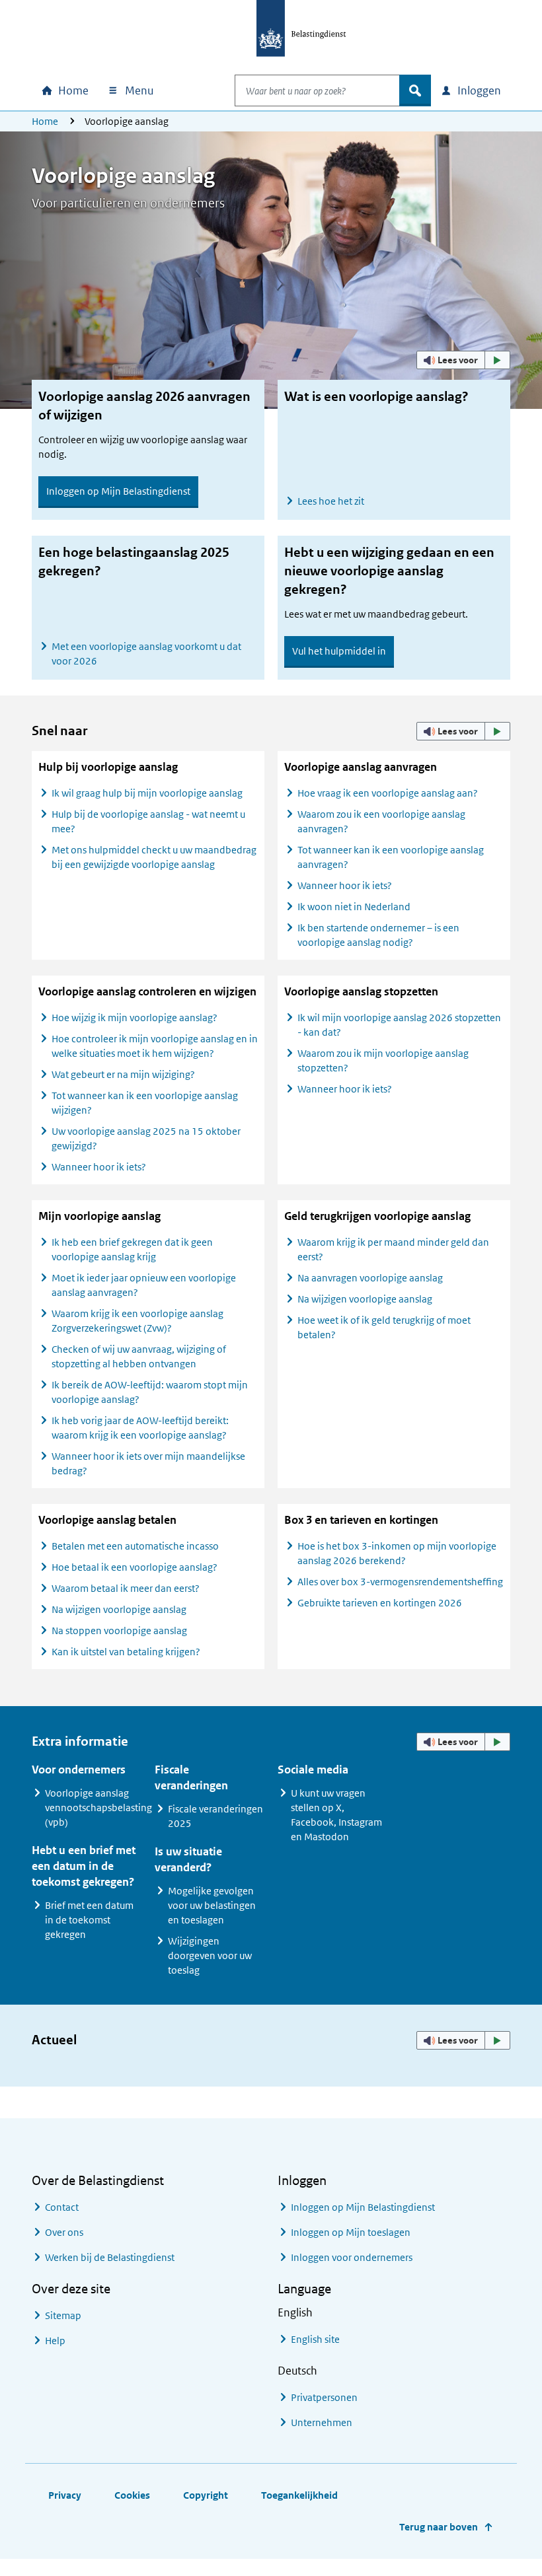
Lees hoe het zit (331, 501)
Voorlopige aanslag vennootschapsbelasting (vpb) (98, 1807)
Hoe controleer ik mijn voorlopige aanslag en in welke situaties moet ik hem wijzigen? (155, 1046)
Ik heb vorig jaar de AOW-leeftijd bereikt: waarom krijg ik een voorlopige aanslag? (140, 1428)
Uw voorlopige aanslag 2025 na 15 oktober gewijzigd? (146, 1138)
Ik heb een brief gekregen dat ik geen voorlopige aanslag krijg (132, 1249)
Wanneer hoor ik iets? (345, 885)
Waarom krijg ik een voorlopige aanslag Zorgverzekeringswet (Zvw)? (137, 1321)
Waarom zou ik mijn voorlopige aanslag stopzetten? (383, 1060)
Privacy (65, 2495)
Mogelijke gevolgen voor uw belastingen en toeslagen (212, 1905)
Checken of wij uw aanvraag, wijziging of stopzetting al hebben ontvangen (139, 1356)
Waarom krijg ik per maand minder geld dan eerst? (393, 1249)
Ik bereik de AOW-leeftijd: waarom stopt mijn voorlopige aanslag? (150, 1392)
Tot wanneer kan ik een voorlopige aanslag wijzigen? (145, 1103)
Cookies (132, 2495)
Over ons (64, 2232)
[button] (463, 360)
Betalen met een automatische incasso (135, 1546)
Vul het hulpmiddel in (339, 651)
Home (45, 121)
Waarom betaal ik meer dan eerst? (126, 1588)
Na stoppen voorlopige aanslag (119, 1630)
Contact (62, 2207)
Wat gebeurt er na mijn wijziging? (123, 1074)
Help (55, 2341)
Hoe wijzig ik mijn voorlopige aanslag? (135, 1018)
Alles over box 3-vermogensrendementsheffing (400, 1582)
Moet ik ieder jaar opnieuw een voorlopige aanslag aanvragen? (144, 1285)
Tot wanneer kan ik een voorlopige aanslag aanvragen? (391, 857)
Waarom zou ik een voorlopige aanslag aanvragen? (381, 821)
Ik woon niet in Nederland (354, 907)
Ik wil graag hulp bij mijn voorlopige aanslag (147, 793)
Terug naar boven (439, 2527)
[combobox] (317, 90)
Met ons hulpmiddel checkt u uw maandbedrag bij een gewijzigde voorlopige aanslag (154, 857)
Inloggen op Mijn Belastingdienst (118, 491)
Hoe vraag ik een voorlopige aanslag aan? (388, 793)
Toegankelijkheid (299, 2495)
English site (315, 2339)
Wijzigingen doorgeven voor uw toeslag (210, 1955)
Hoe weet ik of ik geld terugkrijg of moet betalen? (384, 1327)
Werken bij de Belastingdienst (110, 2257)
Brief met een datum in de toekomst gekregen (89, 1920)
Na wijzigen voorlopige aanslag (365, 1299)
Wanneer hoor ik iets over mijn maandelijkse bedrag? (148, 1463)
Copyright (206, 2495)
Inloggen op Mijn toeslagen (351, 2232)
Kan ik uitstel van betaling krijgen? (126, 1652)
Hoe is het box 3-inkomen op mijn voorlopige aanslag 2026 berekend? (397, 1553)
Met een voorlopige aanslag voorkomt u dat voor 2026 (146, 654)
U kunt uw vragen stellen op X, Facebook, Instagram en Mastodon (336, 1815)
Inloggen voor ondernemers (352, 2257)
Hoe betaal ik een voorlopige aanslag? (135, 1567)
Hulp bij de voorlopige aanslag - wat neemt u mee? (148, 821)
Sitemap (63, 2315)
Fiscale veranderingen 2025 (215, 1816)
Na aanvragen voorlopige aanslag (370, 1278)
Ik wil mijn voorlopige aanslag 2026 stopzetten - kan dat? (399, 1025)
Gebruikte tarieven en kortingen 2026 (380, 1603)
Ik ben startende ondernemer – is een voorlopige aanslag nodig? (378, 935)
